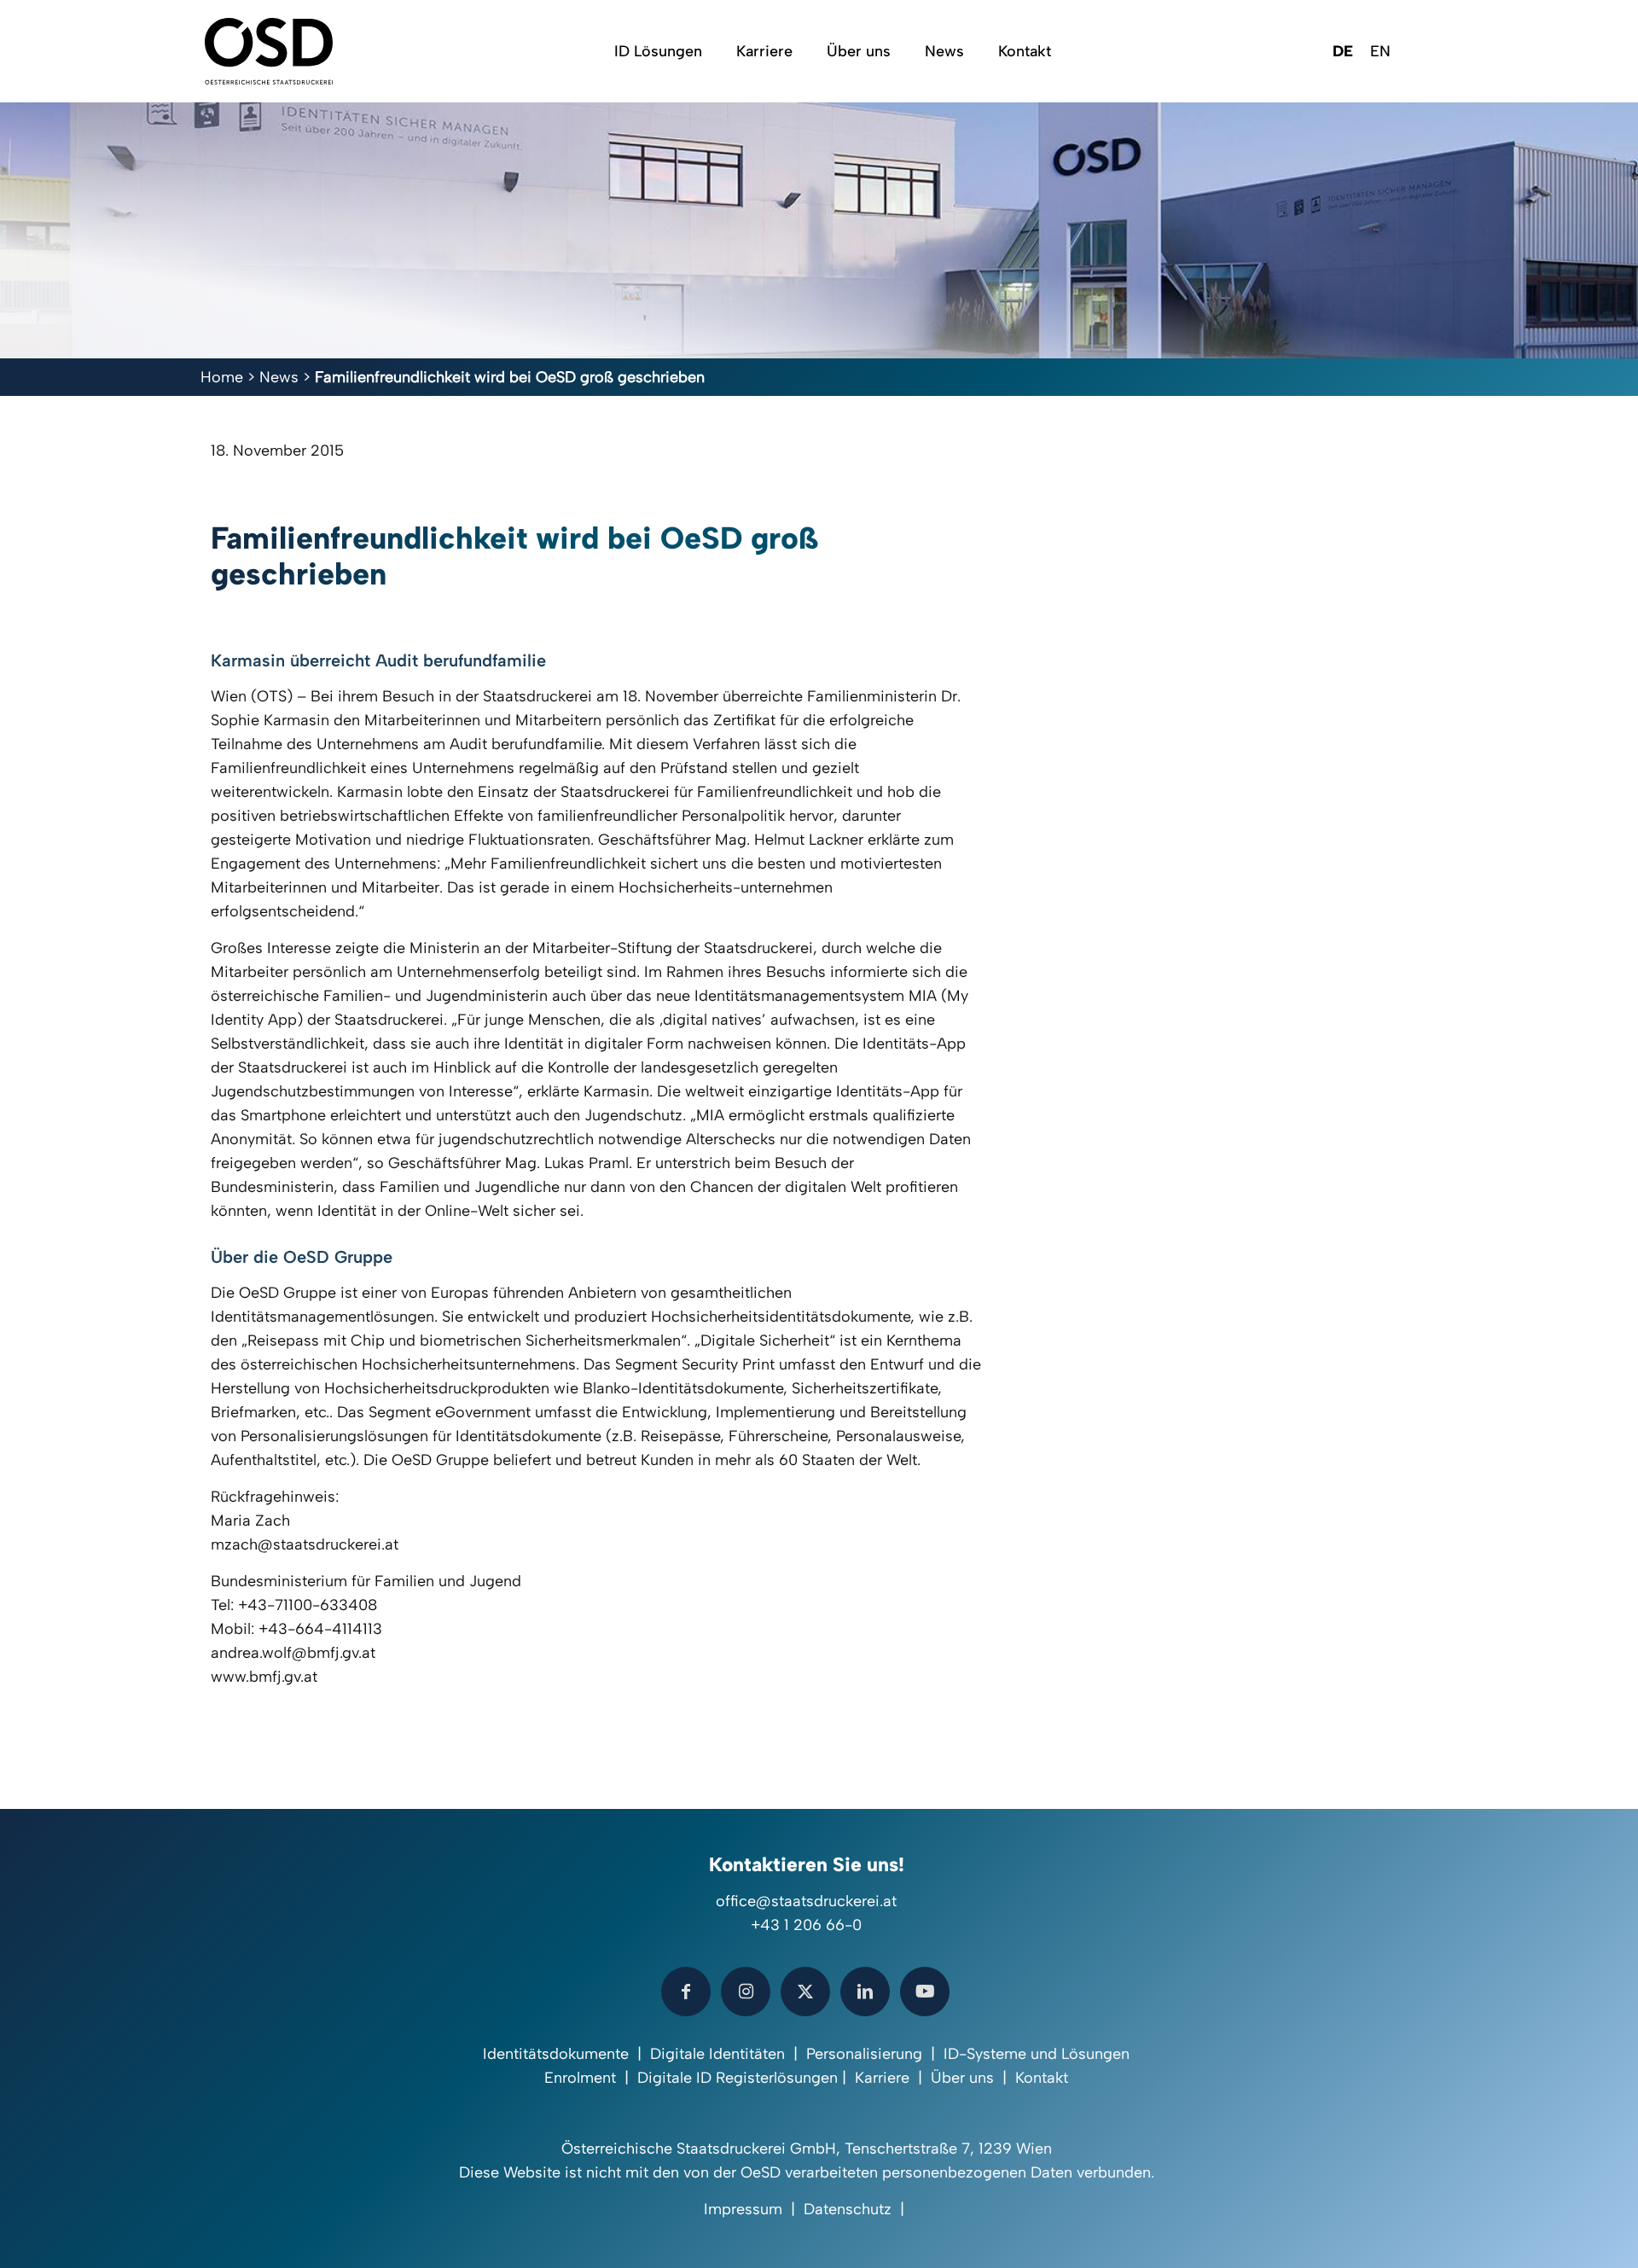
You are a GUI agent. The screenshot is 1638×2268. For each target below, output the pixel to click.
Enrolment (580, 2078)
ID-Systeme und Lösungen (1037, 2054)
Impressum (743, 2209)
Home (222, 377)
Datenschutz (848, 2209)
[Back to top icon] (1556, 2233)
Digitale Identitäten (717, 2054)
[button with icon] (686, 1992)
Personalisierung (864, 2054)
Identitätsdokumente (556, 2054)
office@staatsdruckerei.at (806, 1901)
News (279, 377)
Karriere (882, 2078)
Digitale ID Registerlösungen (738, 2078)
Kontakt (1042, 2078)
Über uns (962, 2078)
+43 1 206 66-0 (806, 1925)
